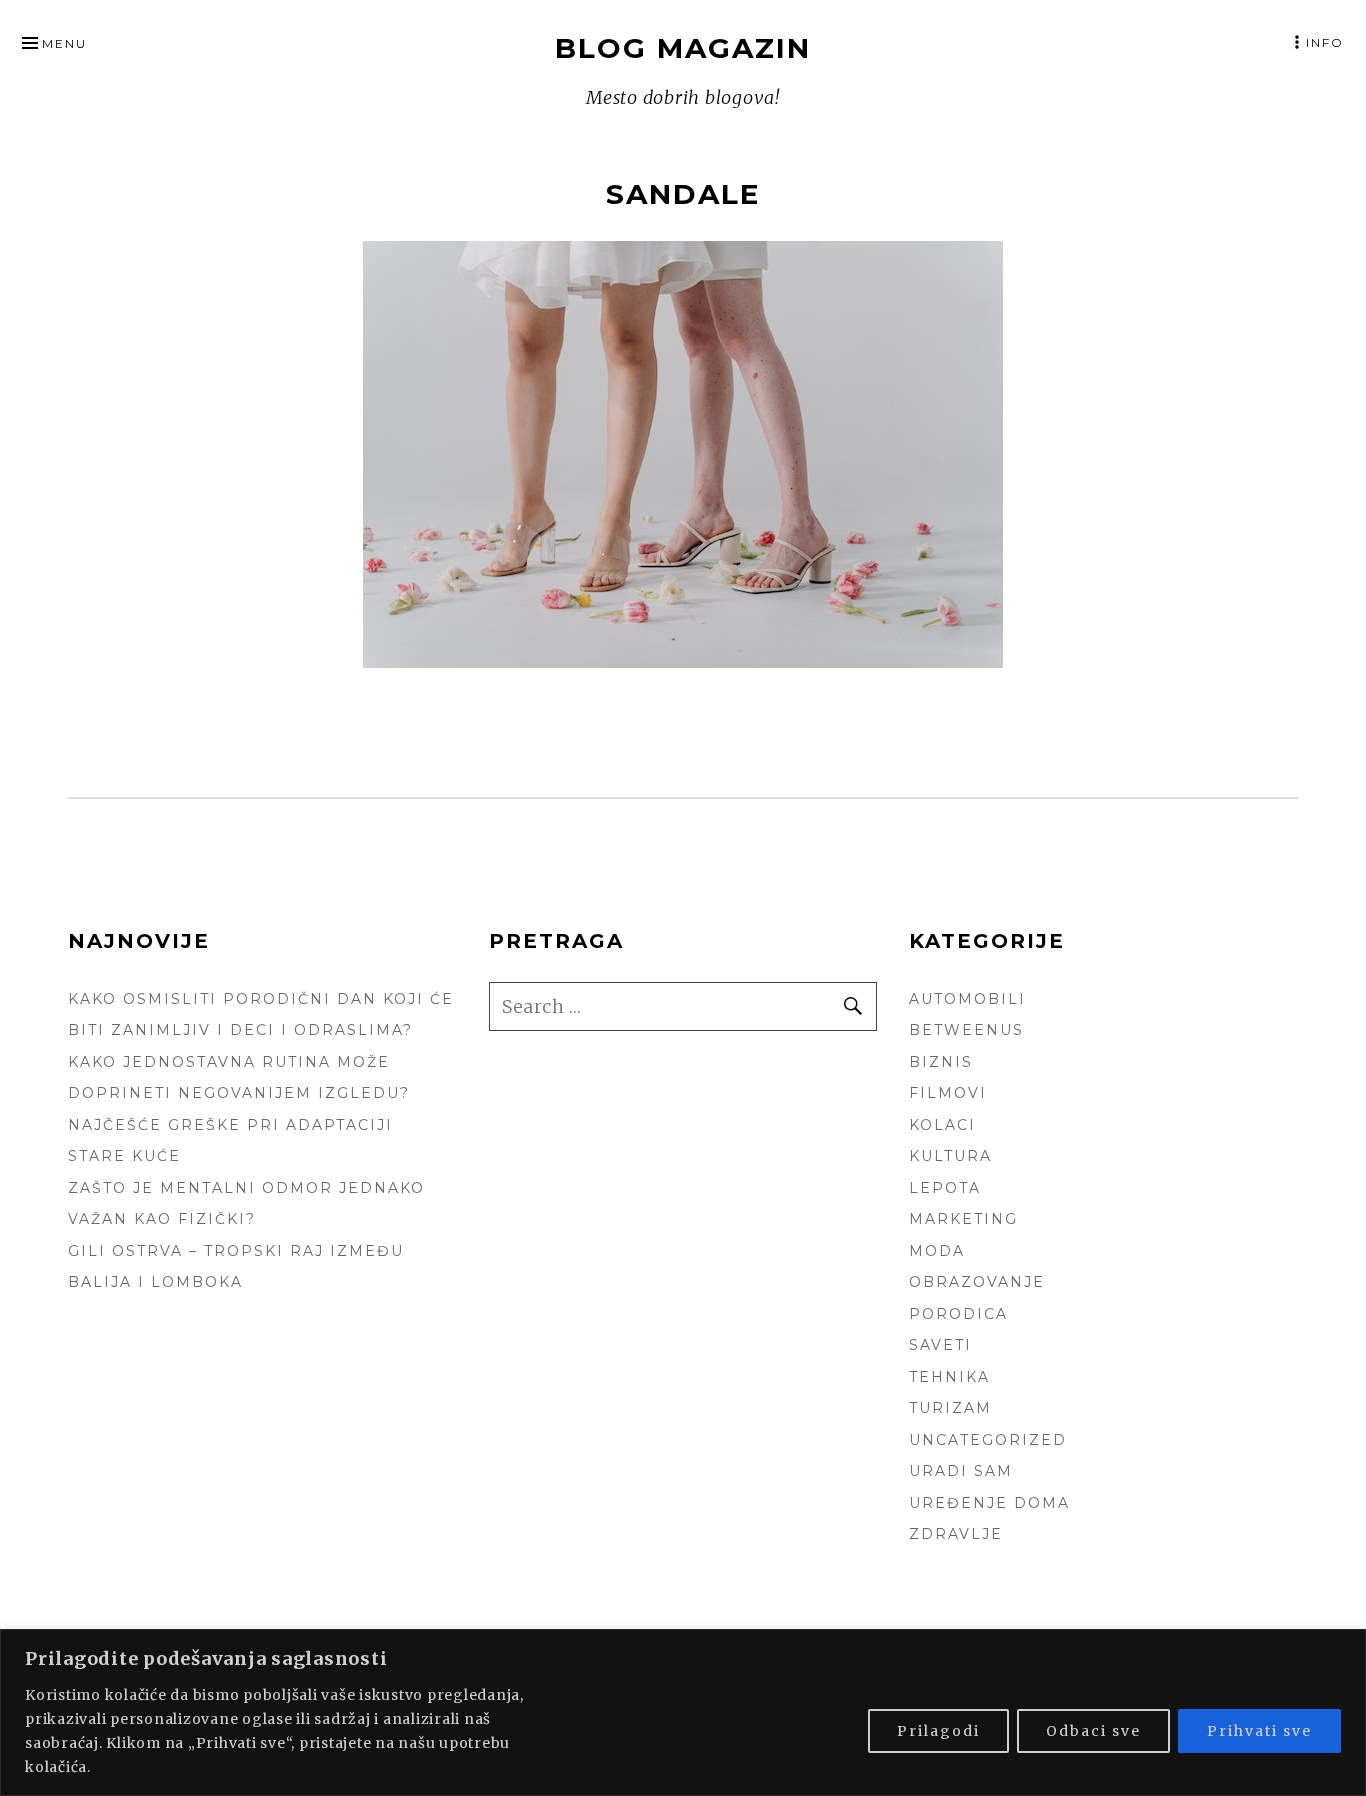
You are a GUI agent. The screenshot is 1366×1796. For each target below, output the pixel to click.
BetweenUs (966, 1030)
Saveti (940, 1345)
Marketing (963, 1219)
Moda (937, 1251)
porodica (958, 1314)
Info (1325, 42)
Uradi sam (961, 1471)
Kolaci (942, 1125)
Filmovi (948, 1093)
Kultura (950, 1156)
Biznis (941, 1062)
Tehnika (949, 1377)
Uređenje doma (989, 1503)
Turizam (950, 1408)
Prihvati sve (1259, 1731)
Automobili (967, 999)
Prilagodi (938, 1731)
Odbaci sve (1093, 1731)
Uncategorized (988, 1440)
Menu (64, 43)
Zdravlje (956, 1534)
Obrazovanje (977, 1282)
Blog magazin (683, 48)
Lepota (945, 1188)
